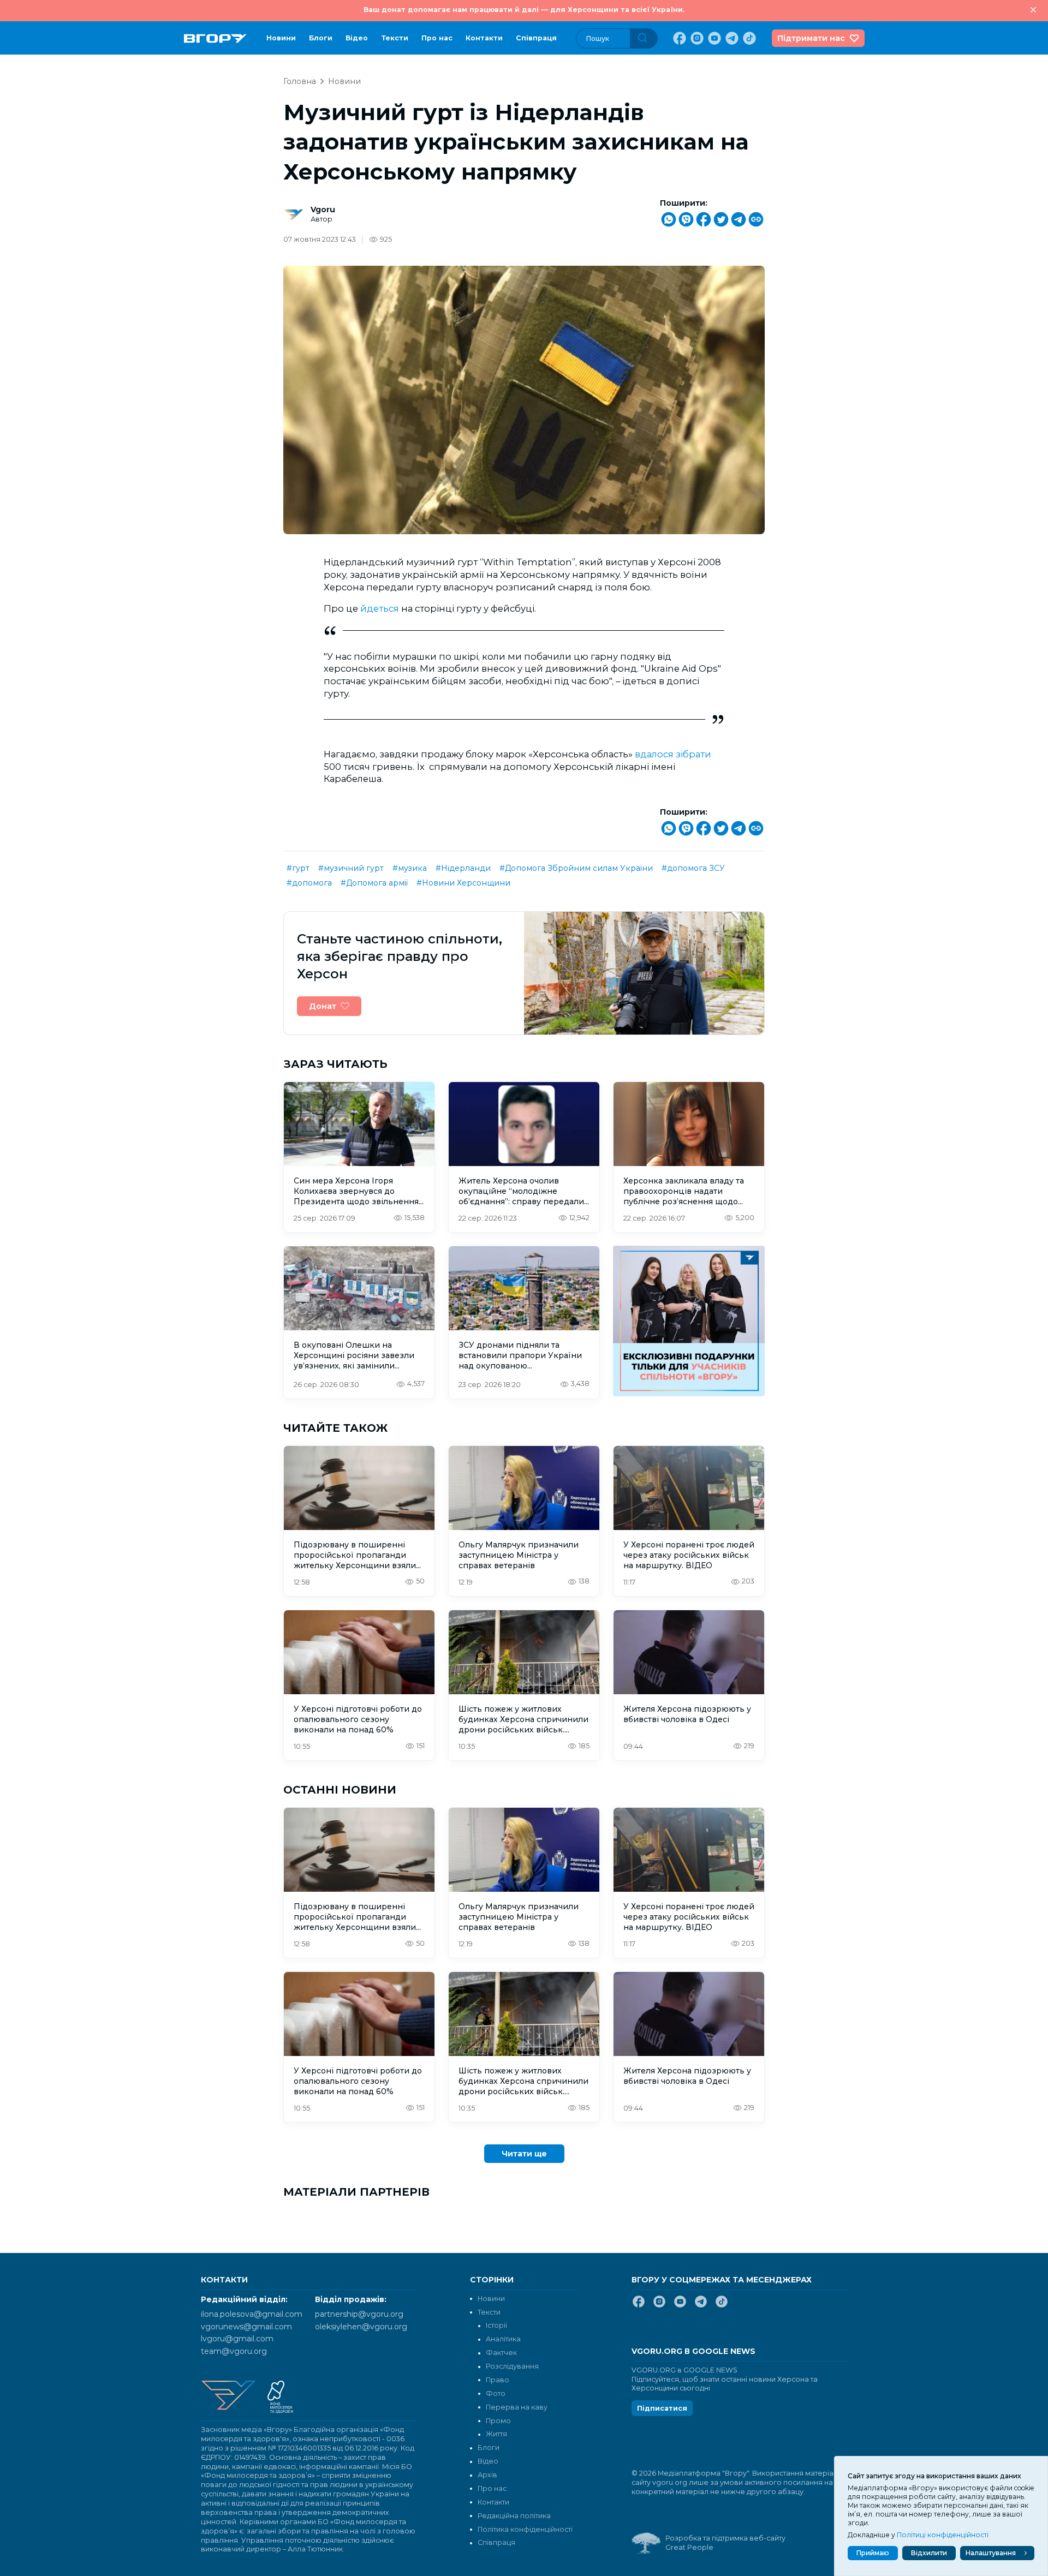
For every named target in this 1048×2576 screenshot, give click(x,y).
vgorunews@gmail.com (246, 2327)
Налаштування (991, 2553)
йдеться (381, 608)
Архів (487, 2475)
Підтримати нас (811, 38)
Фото (496, 2393)
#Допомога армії (374, 883)
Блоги (321, 38)
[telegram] (731, 38)
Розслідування (512, 2366)
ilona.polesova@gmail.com (252, 2314)
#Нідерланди (463, 868)
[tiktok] (748, 38)
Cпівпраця (536, 38)
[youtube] (713, 38)
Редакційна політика (514, 2516)
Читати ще (524, 2154)
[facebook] (678, 38)
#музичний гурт (351, 868)
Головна (300, 81)
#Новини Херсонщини (463, 883)
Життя (496, 2434)
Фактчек (501, 2353)
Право (498, 2380)
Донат (323, 1006)
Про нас (437, 38)
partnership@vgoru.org (359, 2314)
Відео (357, 38)
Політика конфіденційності (525, 2529)
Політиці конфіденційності (943, 2535)
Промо (498, 2421)
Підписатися (662, 2408)
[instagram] (696, 38)
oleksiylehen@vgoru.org (361, 2327)
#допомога (309, 883)
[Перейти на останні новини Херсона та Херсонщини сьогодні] (215, 38)
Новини (281, 38)
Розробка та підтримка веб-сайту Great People (725, 2543)
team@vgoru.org (234, 2351)
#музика (410, 868)
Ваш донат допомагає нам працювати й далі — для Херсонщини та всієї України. (524, 10)
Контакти (484, 38)
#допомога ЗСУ (693, 868)
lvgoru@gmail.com (237, 2339)
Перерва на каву (517, 2407)
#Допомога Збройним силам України (576, 868)
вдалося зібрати (673, 754)
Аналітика (503, 2339)
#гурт (298, 868)
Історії (496, 2325)
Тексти (395, 38)
